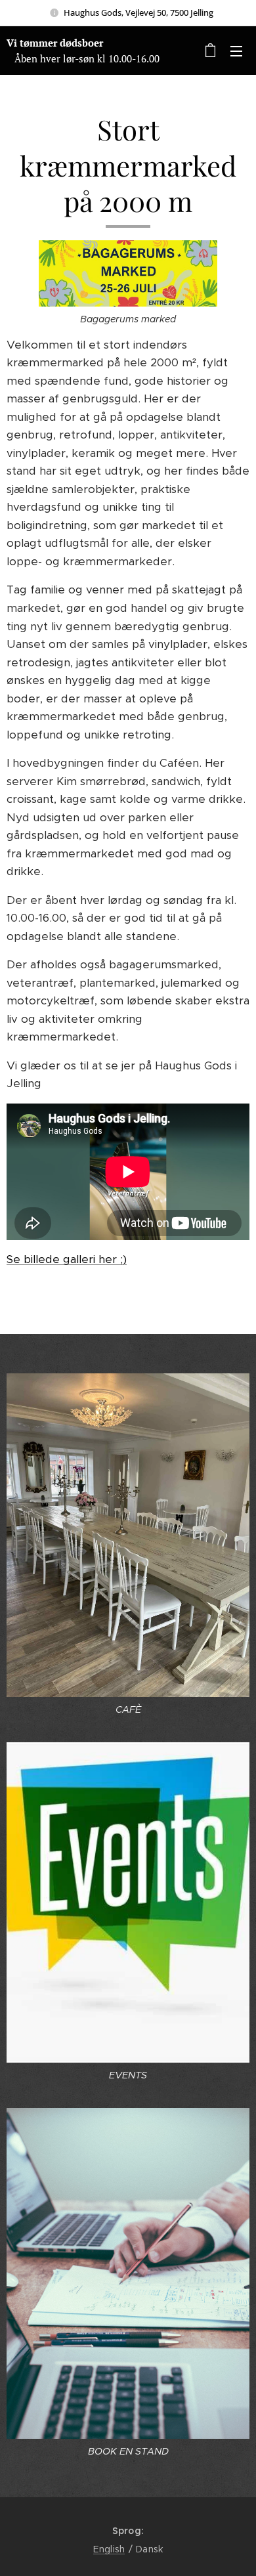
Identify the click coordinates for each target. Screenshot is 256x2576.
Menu (236, 51)
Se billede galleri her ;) (67, 1259)
